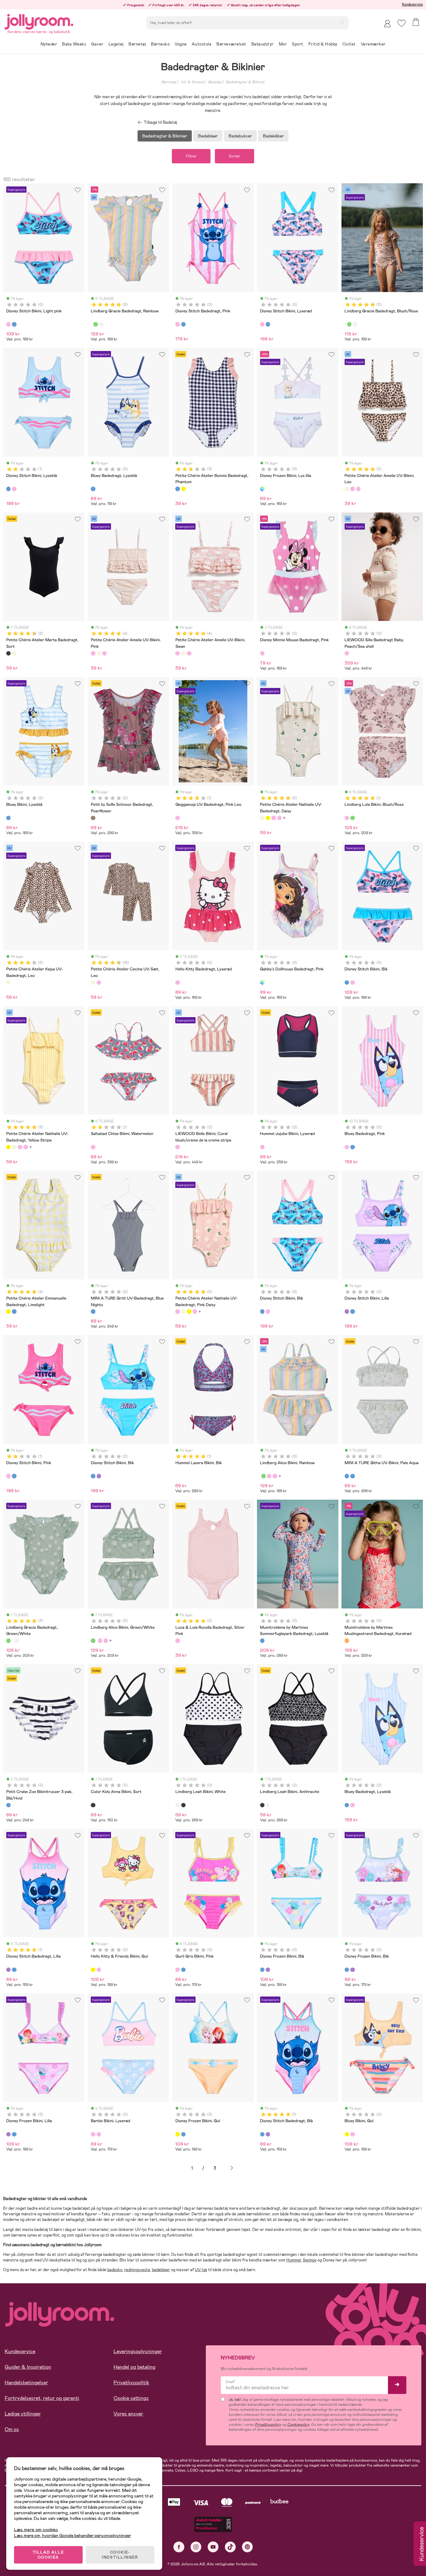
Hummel (294, 2260)
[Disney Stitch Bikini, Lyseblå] (8, 489)
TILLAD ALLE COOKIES (48, 2555)
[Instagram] (196, 2547)
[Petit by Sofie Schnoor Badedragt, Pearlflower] (93, 818)
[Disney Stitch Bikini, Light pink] (8, 324)
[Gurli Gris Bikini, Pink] (177, 1970)
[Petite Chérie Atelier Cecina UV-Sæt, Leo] (93, 983)
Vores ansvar (128, 2414)
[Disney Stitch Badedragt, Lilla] (8, 1970)
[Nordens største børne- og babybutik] (39, 21)
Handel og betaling (134, 2367)
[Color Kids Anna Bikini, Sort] (93, 1805)
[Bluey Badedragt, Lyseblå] (93, 489)
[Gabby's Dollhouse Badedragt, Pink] (262, 983)
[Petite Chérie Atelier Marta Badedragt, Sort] (8, 653)
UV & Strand (192, 82)
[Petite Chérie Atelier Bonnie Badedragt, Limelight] (183, 489)
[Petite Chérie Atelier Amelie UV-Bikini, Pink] (352, 489)
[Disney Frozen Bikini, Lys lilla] (262, 489)
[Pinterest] (247, 2547)
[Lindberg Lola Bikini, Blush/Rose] (347, 818)
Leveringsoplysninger (138, 2351)
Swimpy (310, 2260)
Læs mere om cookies (36, 2530)
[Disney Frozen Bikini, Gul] (177, 2134)
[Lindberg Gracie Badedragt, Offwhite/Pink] (101, 324)
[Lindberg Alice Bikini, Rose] (275, 1476)
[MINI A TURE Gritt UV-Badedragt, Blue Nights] (93, 1311)
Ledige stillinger (23, 2414)
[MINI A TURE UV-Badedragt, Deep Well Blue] (352, 1476)
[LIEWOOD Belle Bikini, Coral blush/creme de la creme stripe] (177, 1147)
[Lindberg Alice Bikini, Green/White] (264, 1476)
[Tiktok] (230, 2547)
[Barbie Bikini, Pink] (99, 2134)
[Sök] (342, 22)
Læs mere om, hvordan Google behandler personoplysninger (73, 2535)
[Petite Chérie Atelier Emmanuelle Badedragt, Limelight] (8, 1311)
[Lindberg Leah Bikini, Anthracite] (183, 1805)
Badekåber (273, 136)
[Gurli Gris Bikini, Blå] (183, 1970)
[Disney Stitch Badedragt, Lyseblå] (183, 324)
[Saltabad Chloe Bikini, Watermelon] (93, 1147)
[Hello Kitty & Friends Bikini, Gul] (93, 1970)
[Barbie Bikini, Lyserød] (93, 2134)
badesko (115, 2270)
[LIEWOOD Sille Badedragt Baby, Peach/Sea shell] (347, 653)
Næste (232, 2168)
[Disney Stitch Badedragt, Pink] (177, 324)
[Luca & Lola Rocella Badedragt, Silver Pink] (177, 1641)
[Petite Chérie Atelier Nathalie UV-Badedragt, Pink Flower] (279, 818)
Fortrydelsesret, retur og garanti (42, 2398)
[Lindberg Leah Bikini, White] (177, 1805)
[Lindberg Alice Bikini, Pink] (269, 1476)
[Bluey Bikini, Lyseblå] (8, 818)
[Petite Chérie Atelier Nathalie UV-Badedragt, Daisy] (262, 818)
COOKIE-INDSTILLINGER (120, 2555)
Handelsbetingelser (26, 2383)
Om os (12, 2429)
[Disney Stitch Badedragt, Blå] (14, 1970)
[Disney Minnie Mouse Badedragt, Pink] (262, 653)
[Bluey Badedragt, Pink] (347, 1147)
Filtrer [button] (191, 156)
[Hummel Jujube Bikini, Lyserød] (262, 1147)
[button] (402, 23)
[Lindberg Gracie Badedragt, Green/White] (95, 324)
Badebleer (208, 136)
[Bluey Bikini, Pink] (352, 2134)
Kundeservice (412, 4)
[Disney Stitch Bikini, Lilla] (347, 1311)
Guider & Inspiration (28, 2367)
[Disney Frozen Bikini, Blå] (262, 1970)
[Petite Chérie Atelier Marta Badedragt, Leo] (14, 653)
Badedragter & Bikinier (245, 82)
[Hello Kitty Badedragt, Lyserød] (177, 983)
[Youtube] (213, 2547)
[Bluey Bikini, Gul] (347, 2134)
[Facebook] (179, 2547)
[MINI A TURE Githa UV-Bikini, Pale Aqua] (347, 1476)
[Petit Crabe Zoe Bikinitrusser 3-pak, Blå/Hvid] (8, 1805)
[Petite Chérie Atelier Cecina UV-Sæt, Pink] (99, 983)
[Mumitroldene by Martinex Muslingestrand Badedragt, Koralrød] (347, 1641)
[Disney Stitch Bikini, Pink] (14, 489)
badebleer (161, 2270)
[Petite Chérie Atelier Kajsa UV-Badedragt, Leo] (8, 983)
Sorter (235, 156)
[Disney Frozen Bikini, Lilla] (268, 1970)
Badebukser (240, 136)
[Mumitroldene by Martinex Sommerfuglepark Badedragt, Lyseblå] (262, 1641)
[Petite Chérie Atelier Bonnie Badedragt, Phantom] (177, 489)
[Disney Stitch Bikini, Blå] (14, 324)
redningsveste (137, 2270)
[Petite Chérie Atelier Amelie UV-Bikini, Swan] (358, 489)
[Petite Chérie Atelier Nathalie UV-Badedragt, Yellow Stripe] (268, 818)
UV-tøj (201, 2270)
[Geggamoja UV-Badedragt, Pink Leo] (177, 818)
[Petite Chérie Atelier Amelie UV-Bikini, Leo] (347, 489)
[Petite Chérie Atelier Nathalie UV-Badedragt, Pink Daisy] (274, 818)
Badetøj (215, 82)
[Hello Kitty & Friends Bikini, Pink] (99, 1970)
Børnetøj (169, 82)
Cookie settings (131, 2398)
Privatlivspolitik (131, 2383)
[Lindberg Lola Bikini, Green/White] (352, 818)
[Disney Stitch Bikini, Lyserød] (262, 324)
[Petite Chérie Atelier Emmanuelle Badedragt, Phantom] (14, 1311)
